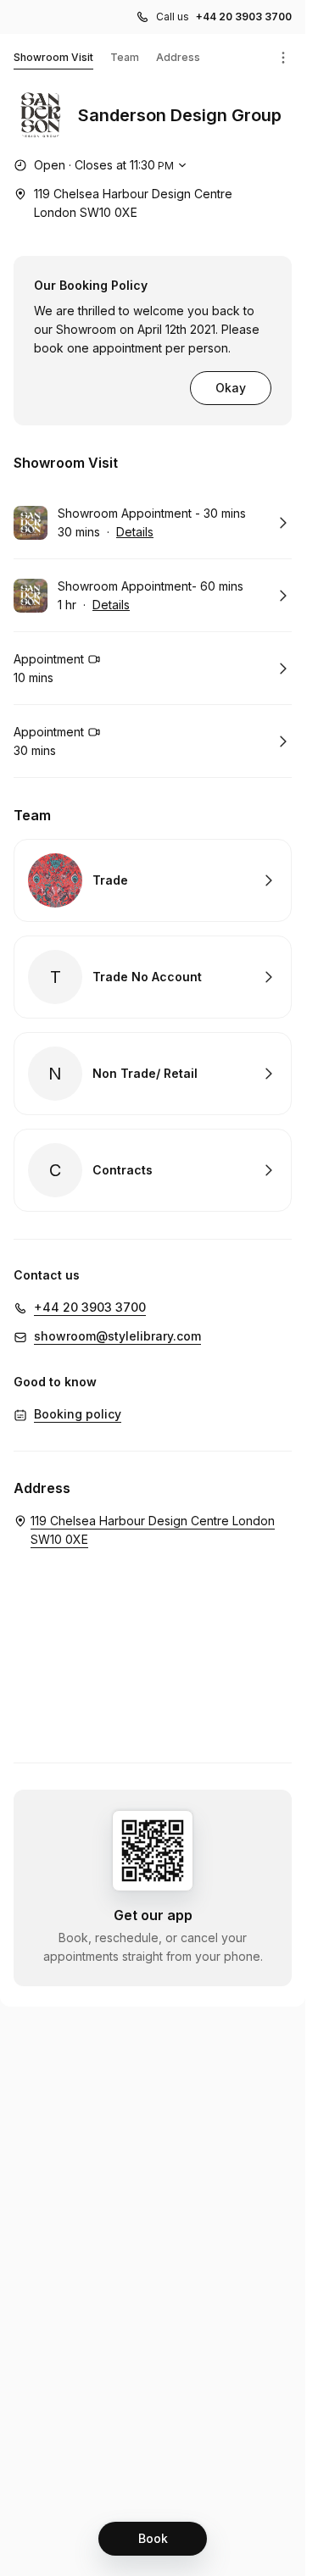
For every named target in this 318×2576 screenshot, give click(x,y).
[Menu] (283, 58)
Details (135, 532)
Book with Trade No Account (153, 977)
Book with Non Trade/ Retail (153, 1074)
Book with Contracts (153, 1170)
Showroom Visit (53, 57)
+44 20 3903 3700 (244, 17)
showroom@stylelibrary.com (117, 1336)
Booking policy (78, 1414)
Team (125, 57)
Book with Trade (153, 880)
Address (178, 57)
